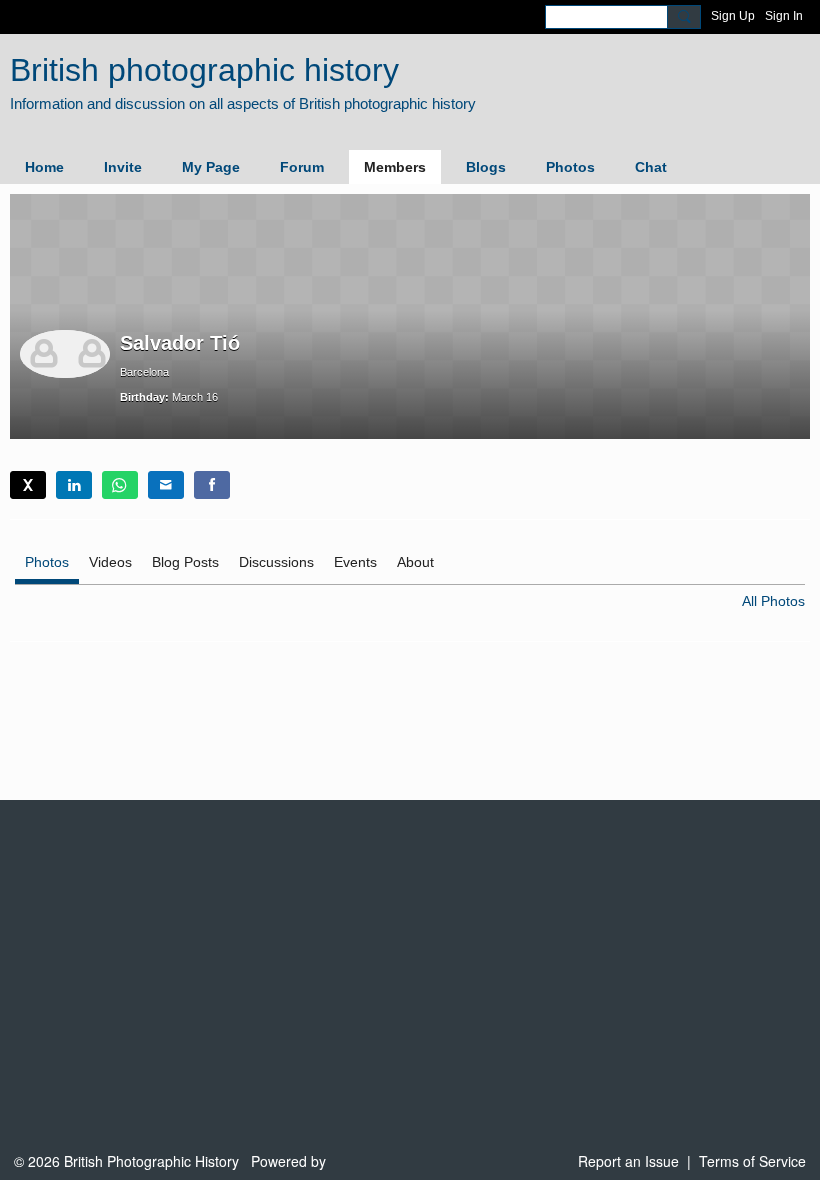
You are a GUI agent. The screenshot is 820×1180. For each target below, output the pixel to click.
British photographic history (204, 70)
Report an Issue (628, 1161)
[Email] (166, 485)
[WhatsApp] (120, 485)
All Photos (773, 601)
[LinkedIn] (74, 485)
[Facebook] (212, 485)
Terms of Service (752, 1161)
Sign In (784, 16)
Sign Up (733, 16)
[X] (28, 485)
